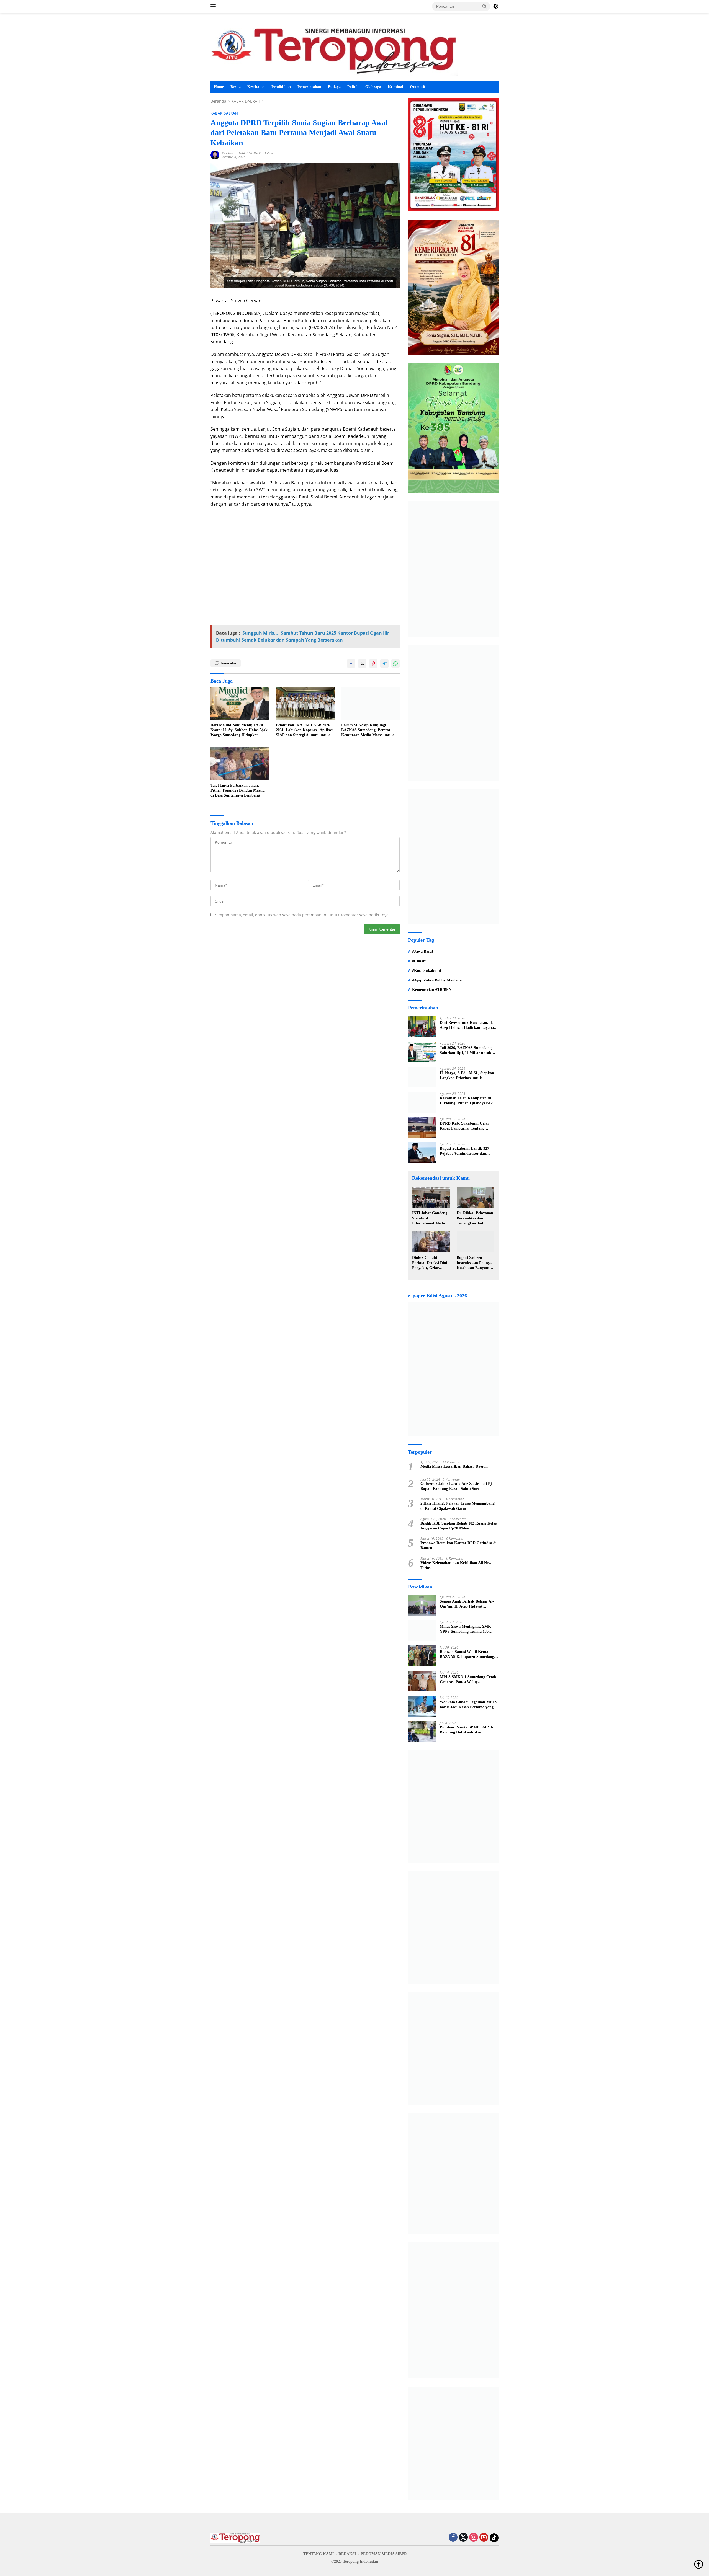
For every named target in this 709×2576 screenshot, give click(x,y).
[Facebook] (453, 2538)
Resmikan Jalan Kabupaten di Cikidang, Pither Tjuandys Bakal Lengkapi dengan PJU (468, 1101)
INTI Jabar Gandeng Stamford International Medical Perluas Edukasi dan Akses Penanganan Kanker (430, 1218)
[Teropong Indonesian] (334, 49)
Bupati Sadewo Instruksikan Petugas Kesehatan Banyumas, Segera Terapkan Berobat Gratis (475, 1263)
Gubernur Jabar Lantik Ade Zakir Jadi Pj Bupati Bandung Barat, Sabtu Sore (456, 1486)
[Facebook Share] (351, 663)
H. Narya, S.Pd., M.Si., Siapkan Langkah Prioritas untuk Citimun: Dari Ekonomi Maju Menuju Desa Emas (467, 1076)
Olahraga (373, 87)
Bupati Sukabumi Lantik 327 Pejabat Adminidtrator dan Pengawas (464, 1151)
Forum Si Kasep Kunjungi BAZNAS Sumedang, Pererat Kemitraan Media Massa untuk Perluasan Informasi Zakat (368, 730)
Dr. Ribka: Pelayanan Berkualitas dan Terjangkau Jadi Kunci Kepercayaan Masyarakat (475, 1218)
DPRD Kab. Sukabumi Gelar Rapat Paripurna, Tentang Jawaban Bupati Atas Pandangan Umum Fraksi (468, 1126)
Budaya (334, 87)
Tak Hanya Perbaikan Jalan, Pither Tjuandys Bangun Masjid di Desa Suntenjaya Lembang (238, 790)
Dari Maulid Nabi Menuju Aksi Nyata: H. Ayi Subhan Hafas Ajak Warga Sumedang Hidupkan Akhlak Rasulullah (239, 730)
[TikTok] (494, 2538)
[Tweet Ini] (362, 663)
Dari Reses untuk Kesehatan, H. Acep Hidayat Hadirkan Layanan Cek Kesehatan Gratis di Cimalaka (468, 1025)
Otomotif (418, 87)
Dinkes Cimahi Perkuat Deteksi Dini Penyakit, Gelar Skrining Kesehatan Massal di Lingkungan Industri (431, 1263)
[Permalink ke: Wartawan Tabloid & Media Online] (215, 155)
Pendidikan (281, 87)
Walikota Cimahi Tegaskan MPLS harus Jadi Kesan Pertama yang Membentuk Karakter (468, 1705)
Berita (236, 87)
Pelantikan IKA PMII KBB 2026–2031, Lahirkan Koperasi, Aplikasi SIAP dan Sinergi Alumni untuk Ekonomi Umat (305, 730)
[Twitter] (463, 2538)
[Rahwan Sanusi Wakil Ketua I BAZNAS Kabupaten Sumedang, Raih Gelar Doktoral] (422, 1656)
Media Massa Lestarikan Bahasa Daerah (454, 1467)
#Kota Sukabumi (427, 971)
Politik (353, 87)
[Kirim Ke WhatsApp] (395, 663)
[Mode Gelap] (496, 6)
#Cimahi (419, 961)
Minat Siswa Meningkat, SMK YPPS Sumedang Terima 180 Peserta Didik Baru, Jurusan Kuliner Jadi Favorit (465, 1629)
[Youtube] (484, 2538)
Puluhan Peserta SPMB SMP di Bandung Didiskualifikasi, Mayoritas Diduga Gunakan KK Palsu (467, 1730)
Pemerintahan (309, 87)
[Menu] (214, 6)
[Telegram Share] (384, 663)
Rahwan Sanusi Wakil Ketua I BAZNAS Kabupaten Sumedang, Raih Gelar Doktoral (467, 1654)
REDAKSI (347, 2554)
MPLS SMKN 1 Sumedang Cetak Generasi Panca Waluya (468, 1679)
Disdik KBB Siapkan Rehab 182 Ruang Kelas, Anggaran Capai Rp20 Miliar (459, 1526)
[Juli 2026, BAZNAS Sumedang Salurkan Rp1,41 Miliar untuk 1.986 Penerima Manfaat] (422, 1052)
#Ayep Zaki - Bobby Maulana (437, 980)
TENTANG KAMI (318, 2554)
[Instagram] (474, 2538)
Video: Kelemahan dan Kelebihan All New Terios (456, 1565)
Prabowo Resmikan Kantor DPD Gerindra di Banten (458, 1545)
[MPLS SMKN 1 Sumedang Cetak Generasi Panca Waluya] (422, 1681)
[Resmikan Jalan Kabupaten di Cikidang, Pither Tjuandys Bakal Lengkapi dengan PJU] (422, 1102)
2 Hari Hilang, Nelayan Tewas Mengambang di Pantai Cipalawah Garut (458, 1506)
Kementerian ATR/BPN (432, 990)
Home (219, 87)
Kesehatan (256, 87)
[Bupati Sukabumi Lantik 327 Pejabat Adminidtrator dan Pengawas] (422, 1153)
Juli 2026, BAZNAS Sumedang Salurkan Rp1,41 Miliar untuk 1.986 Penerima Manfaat (466, 1051)
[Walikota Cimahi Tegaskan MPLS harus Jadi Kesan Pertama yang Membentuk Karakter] (422, 1706)
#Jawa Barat (423, 951)
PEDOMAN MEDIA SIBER (384, 2554)
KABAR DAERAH (224, 113)
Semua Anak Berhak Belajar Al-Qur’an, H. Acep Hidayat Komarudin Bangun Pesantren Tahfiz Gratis (467, 1604)
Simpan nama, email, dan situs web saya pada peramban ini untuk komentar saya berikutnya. (302, 915)
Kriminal (395, 87)
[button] (485, 6)
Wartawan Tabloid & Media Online (248, 153)
